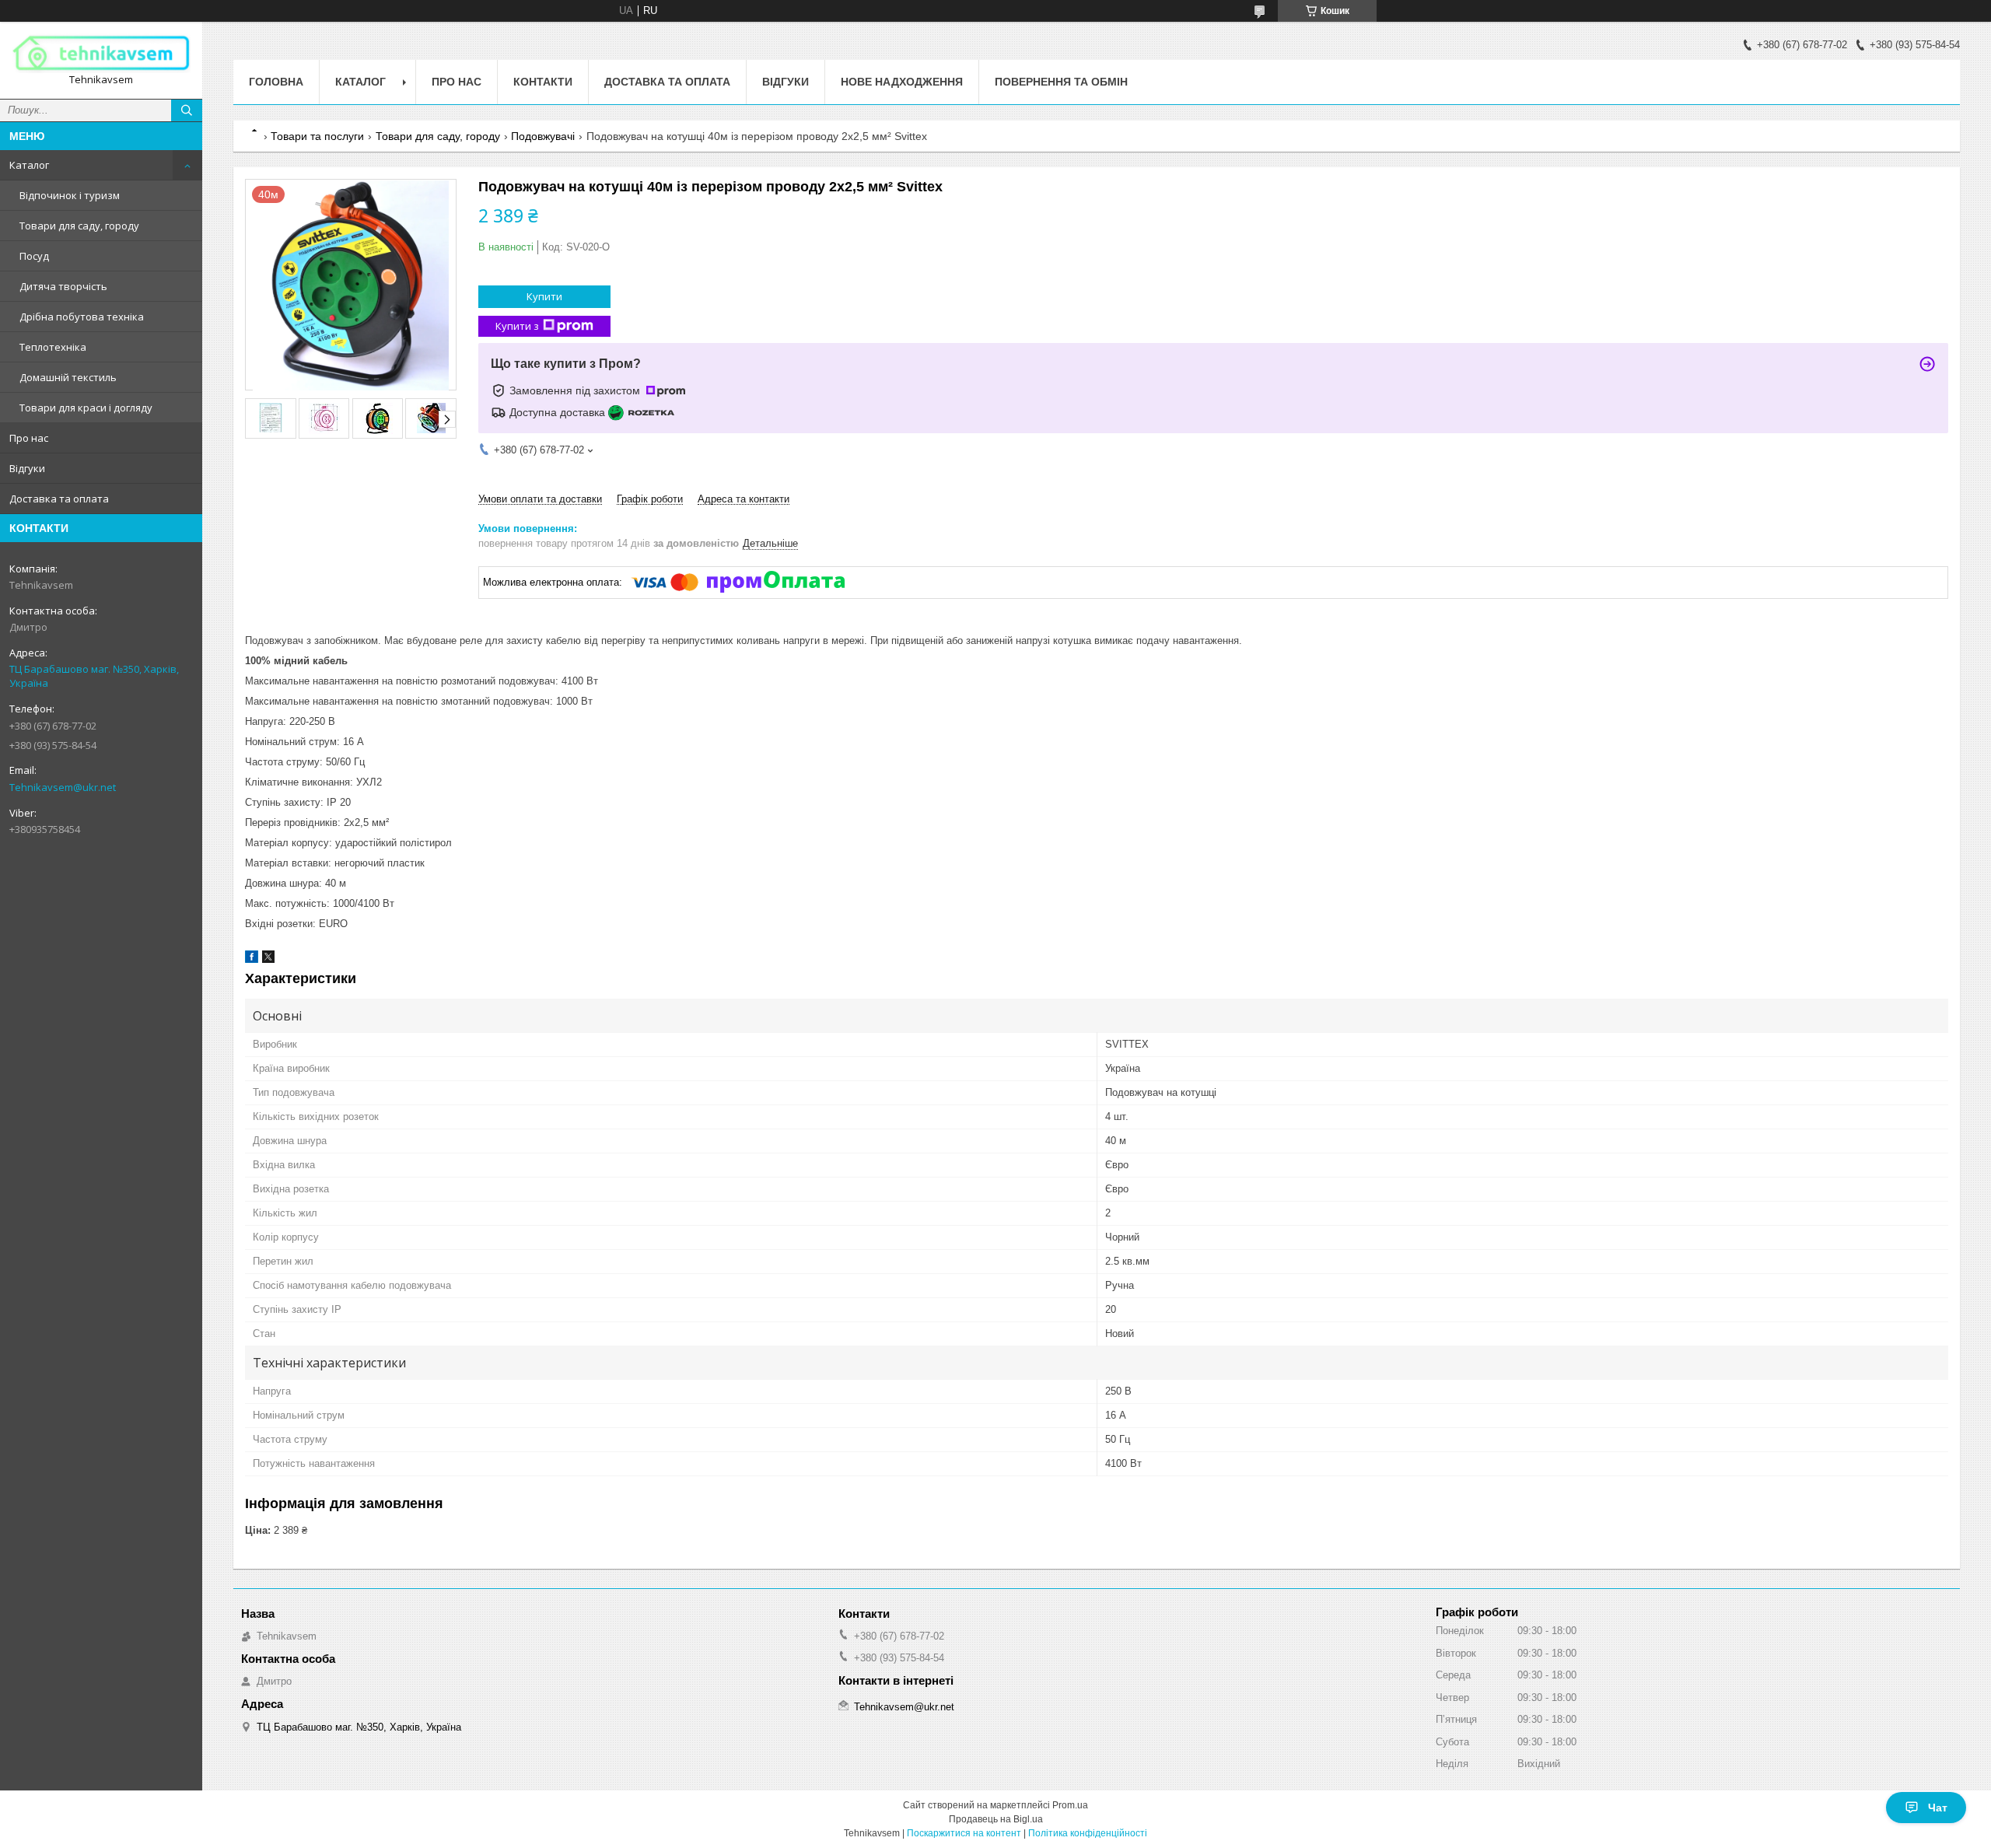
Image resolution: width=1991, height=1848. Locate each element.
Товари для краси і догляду (86, 408)
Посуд (34, 256)
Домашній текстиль (68, 377)
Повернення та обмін (1061, 82)
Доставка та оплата (59, 499)
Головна (276, 82)
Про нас (29, 438)
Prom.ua (1070, 1805)
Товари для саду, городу (79, 226)
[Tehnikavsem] (101, 53)
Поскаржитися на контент (964, 1833)
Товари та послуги (317, 136)
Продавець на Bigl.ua (996, 1819)
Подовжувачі (543, 136)
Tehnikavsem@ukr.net (63, 787)
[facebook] (252, 959)
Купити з (517, 326)
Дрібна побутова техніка (82, 317)
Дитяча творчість (63, 286)
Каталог (29, 165)
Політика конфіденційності (1088, 1833)
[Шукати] (187, 110)
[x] (268, 959)
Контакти (543, 82)
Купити (544, 296)
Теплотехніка (53, 347)
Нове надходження (902, 82)
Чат (1938, 1808)
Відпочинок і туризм (70, 195)
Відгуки (27, 468)
